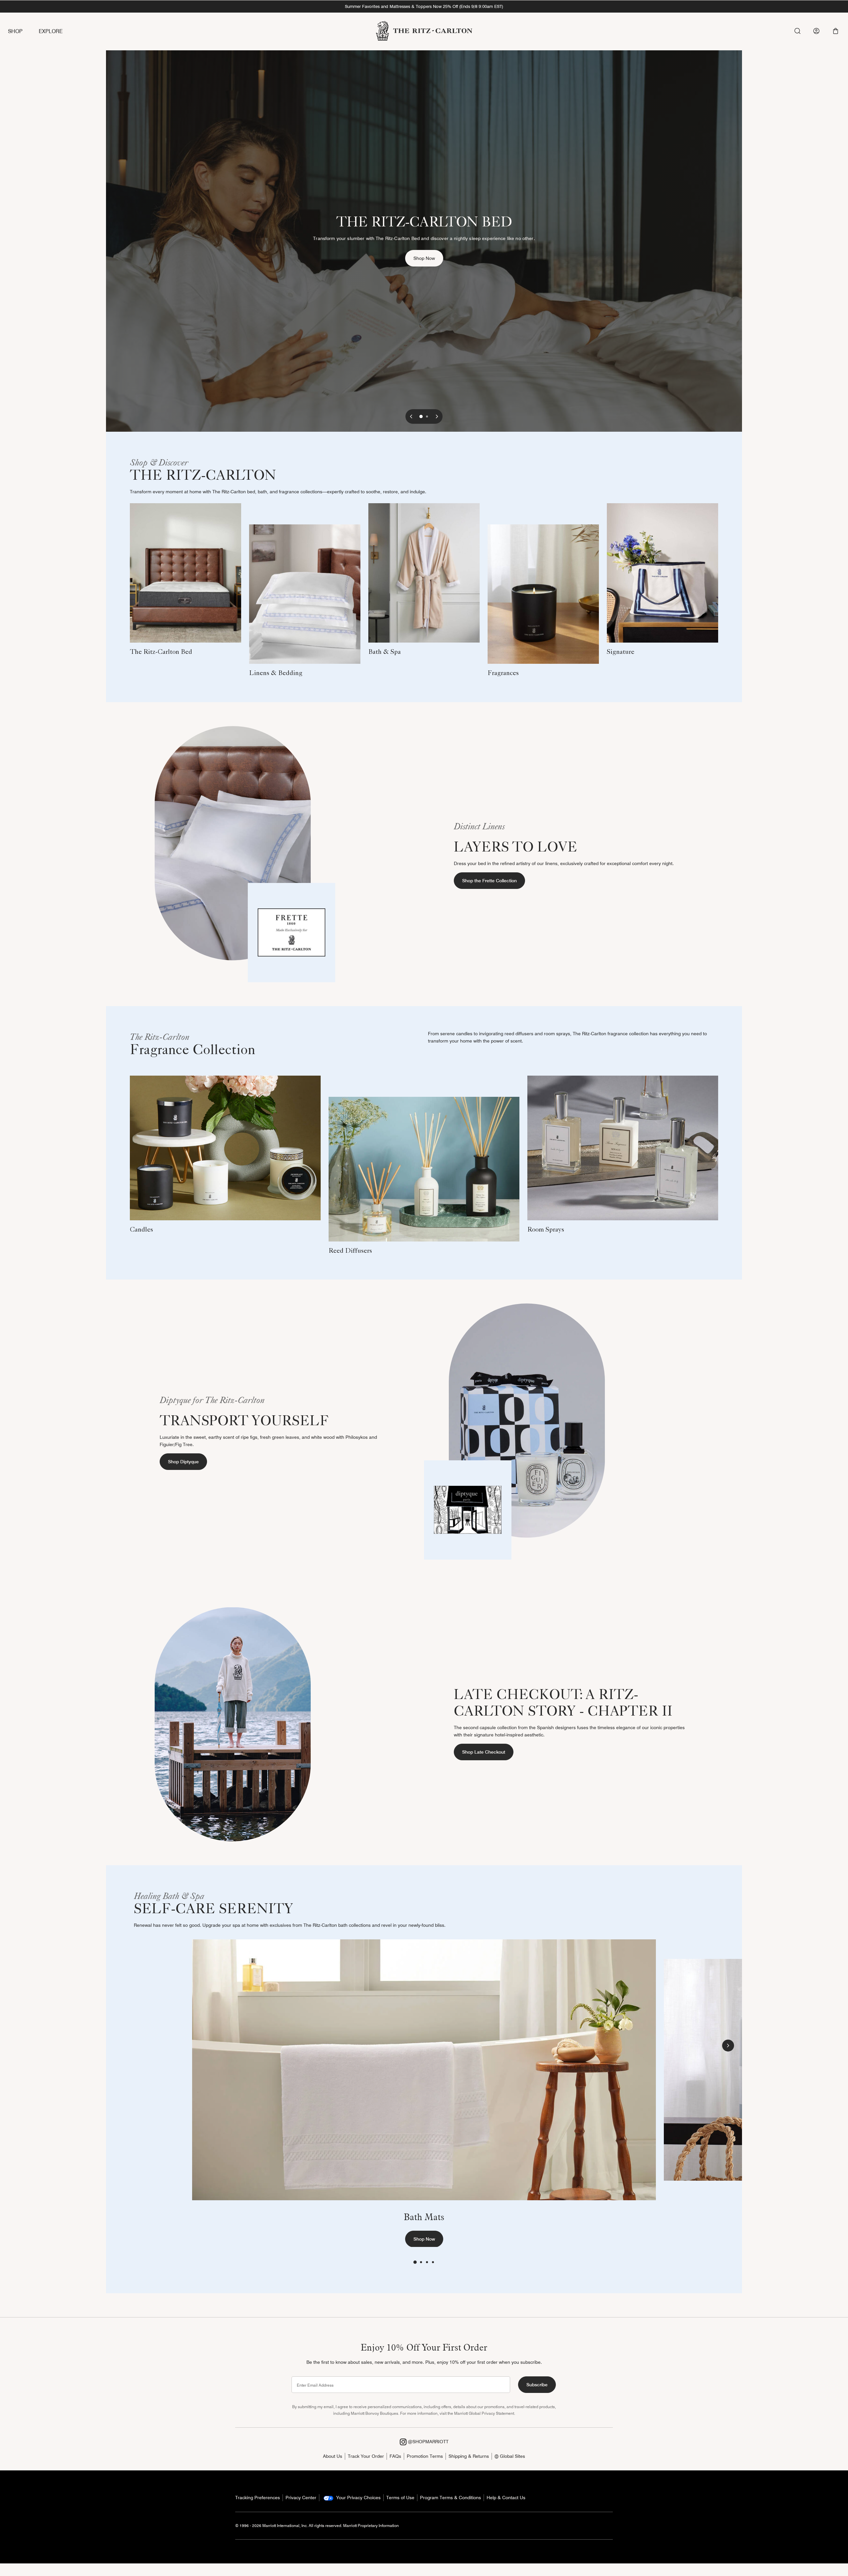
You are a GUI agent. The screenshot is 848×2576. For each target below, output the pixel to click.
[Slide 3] (427, 2262)
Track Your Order (366, 2456)
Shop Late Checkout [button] (484, 1752)
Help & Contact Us (506, 2498)
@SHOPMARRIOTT (427, 2442)
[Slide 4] (433, 2262)
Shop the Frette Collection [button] (489, 881)
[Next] (437, 416)
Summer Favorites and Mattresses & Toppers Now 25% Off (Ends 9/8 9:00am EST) (424, 6)
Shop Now (428, 258)
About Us (333, 2456)
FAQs (395, 2456)
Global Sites (512, 2456)
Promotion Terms (425, 2456)
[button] (836, 31)
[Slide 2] (427, 416)
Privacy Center (301, 2498)
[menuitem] (23, 32)
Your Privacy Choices (358, 2498)
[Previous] (411, 416)
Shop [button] (15, 31)
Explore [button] (51, 31)
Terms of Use (400, 2498)
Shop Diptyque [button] (183, 1462)
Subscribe (537, 2385)
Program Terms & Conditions (450, 2498)
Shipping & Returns (469, 2456)
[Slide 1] (421, 416)
